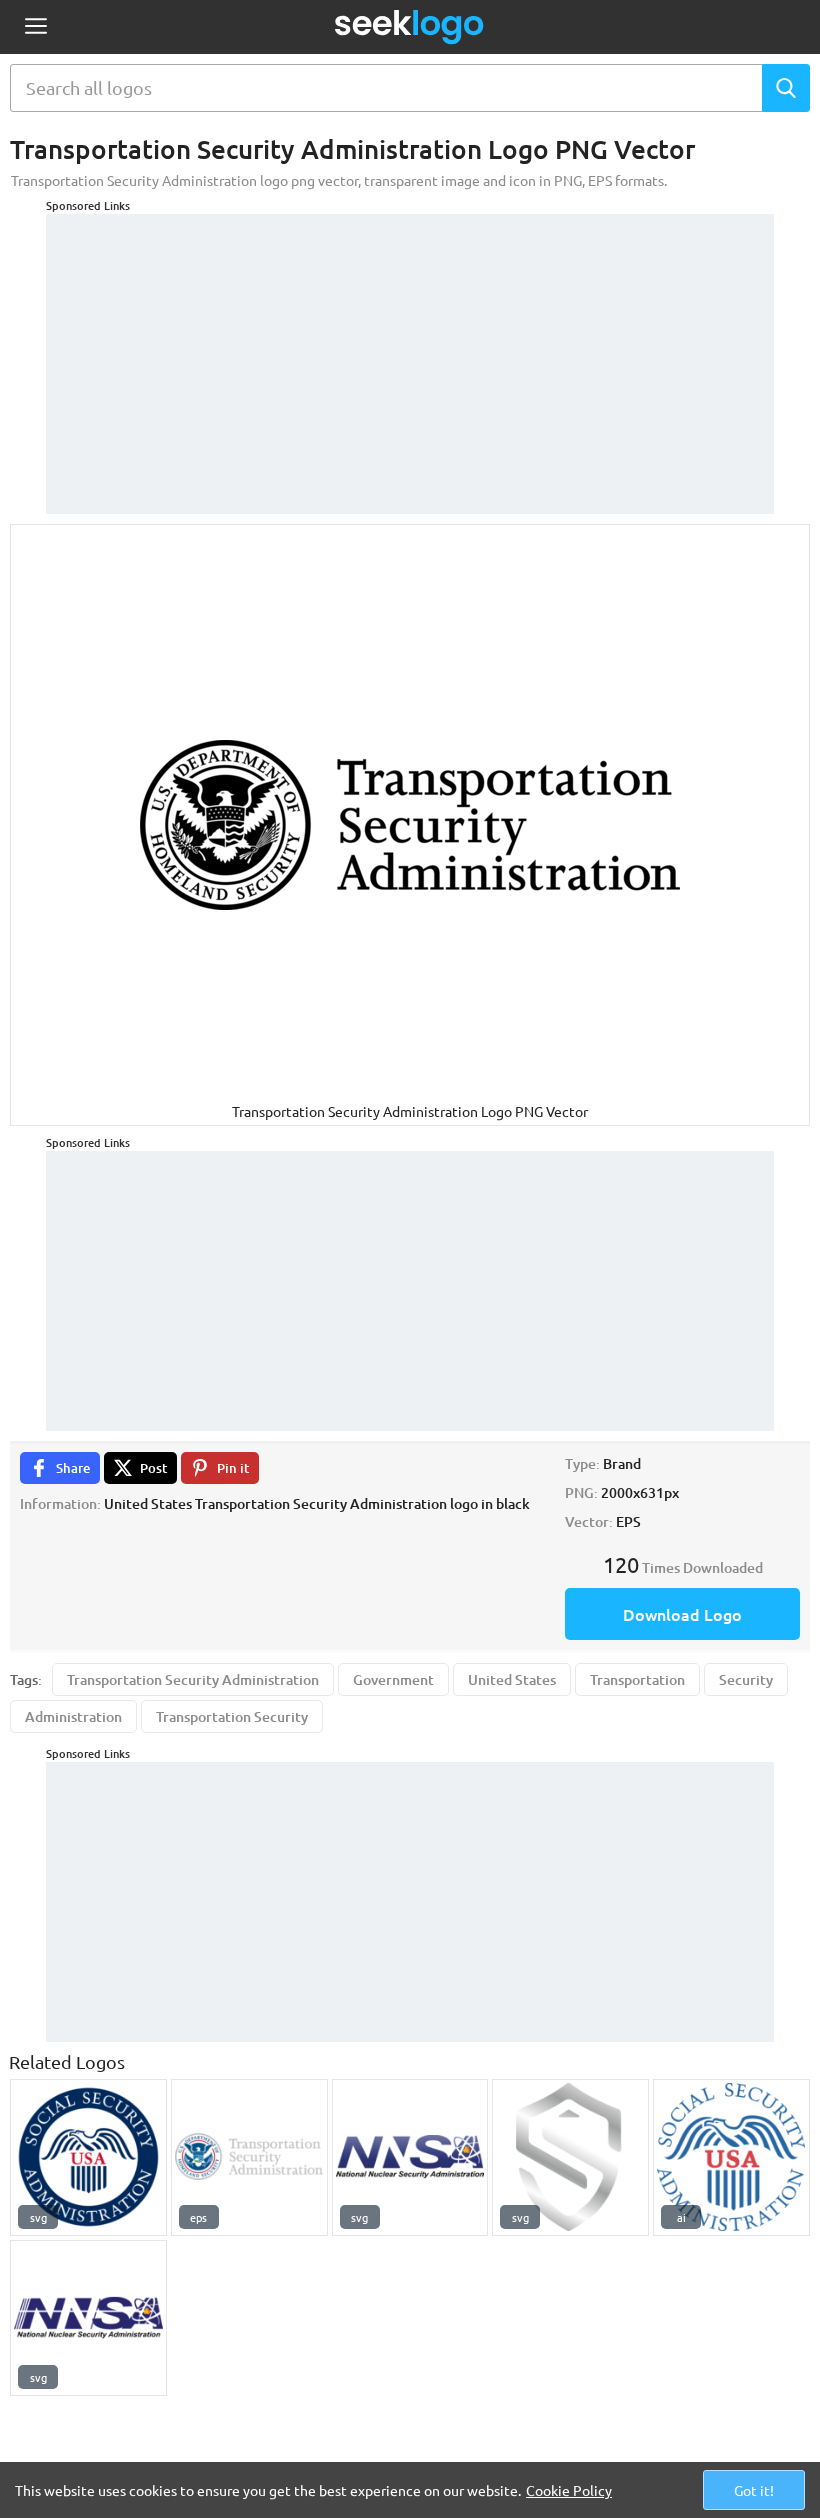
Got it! (754, 2490)
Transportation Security (232, 1716)
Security (746, 1679)
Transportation (637, 1679)
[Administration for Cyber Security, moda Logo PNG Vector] (570, 2157)
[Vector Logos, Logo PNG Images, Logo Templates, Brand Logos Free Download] (410, 27)
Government (393, 1679)
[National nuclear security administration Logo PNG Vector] (410, 2157)
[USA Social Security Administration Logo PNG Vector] (731, 2157)
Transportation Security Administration (193, 1679)
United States (512, 1679)
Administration (73, 1716)
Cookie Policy (569, 2490)
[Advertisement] (410, 354)
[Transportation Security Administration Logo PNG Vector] (249, 2157)
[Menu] (35, 27)
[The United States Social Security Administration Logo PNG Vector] (88, 2157)
